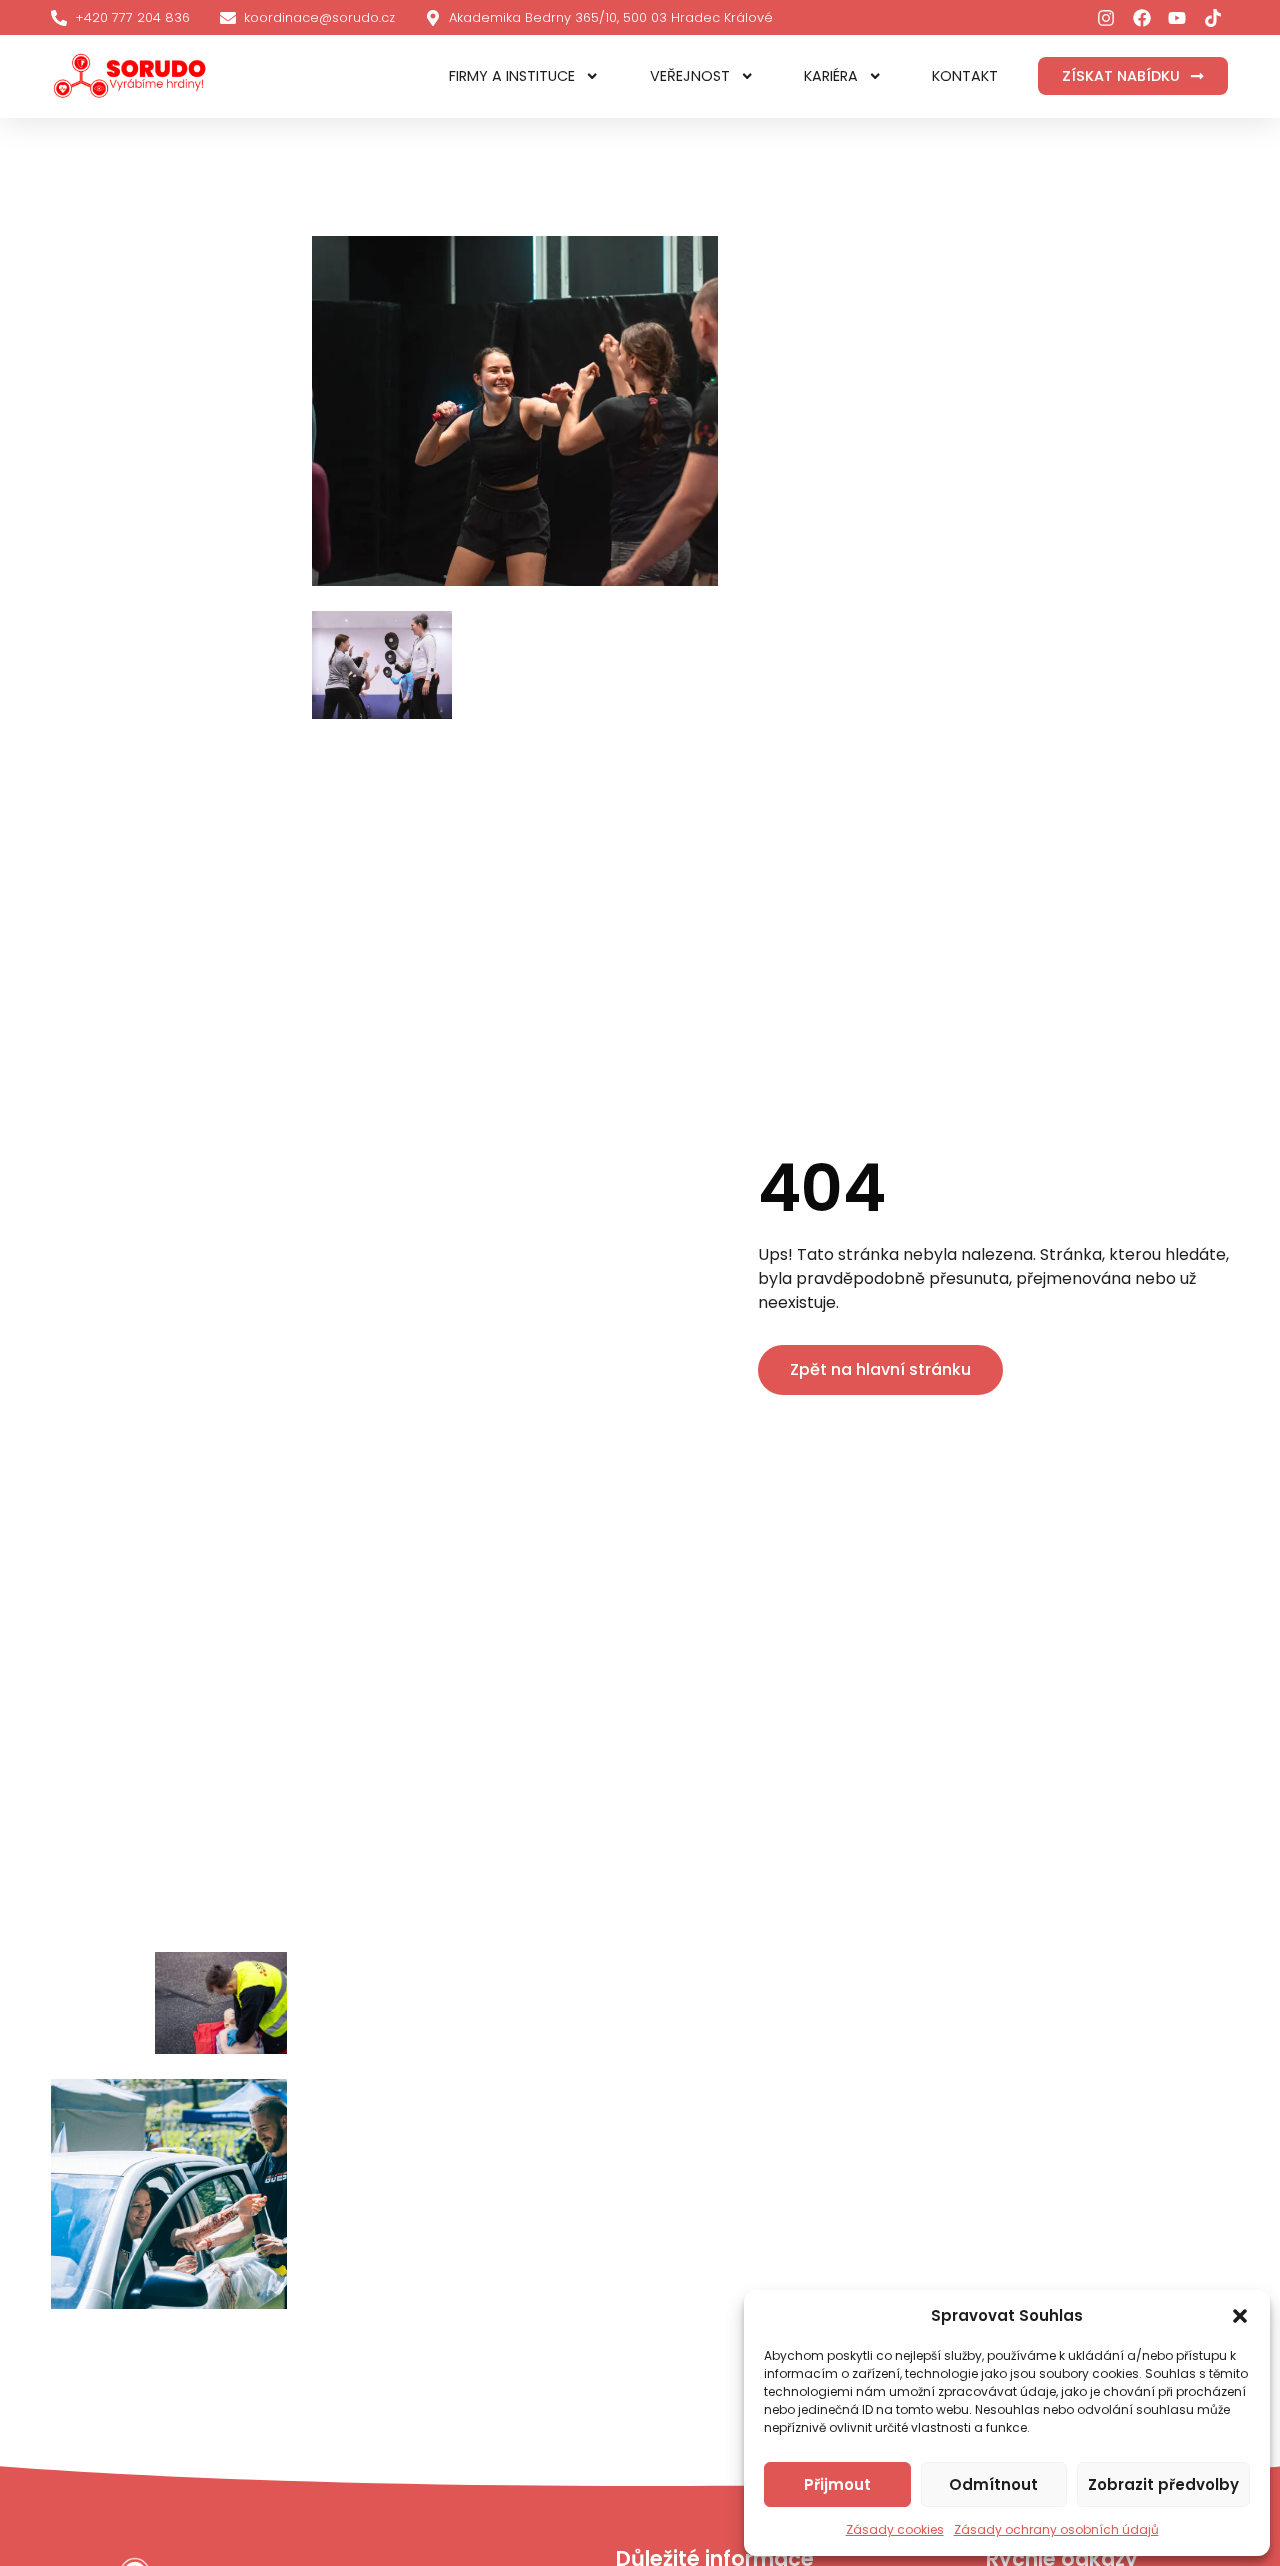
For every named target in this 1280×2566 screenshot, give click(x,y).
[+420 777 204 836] (59, 18)
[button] (1240, 2316)
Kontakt (965, 76)
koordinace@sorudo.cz (319, 17)
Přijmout (837, 2484)
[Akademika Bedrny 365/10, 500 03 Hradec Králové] (433, 18)
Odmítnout (993, 2484)
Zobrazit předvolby (1163, 2484)
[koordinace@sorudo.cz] (228, 18)
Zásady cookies (895, 2529)
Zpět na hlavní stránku (880, 1369)
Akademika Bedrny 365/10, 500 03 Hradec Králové (611, 17)
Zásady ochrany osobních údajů (1056, 2529)
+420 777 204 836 (132, 17)
